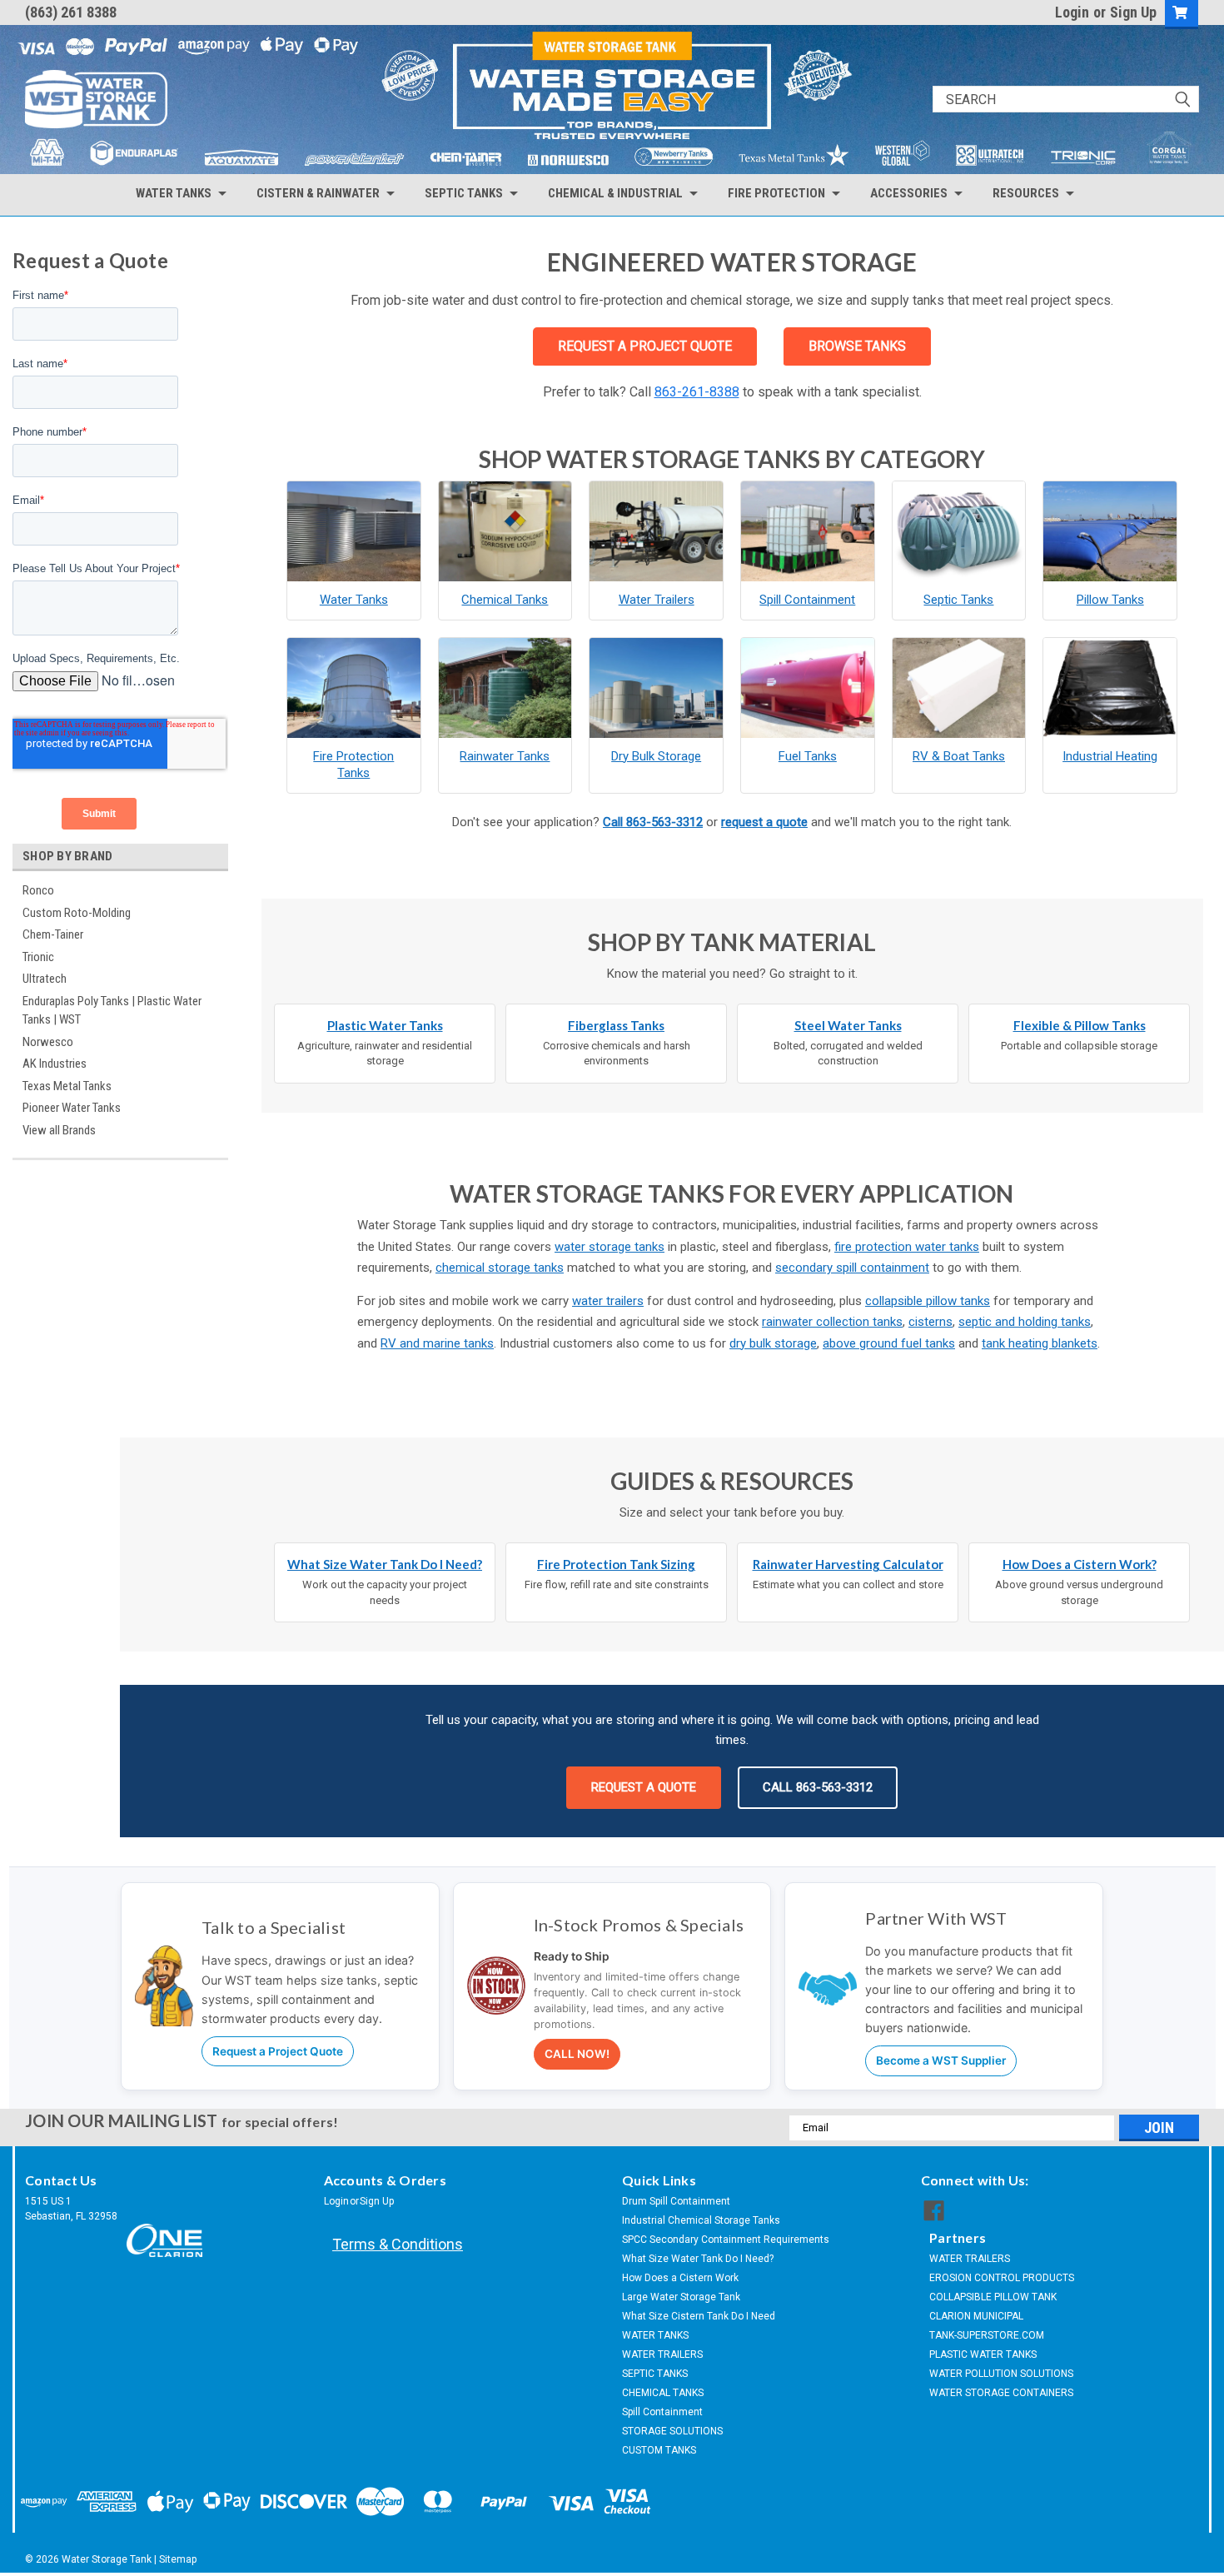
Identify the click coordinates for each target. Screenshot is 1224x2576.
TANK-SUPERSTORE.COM (987, 2335)
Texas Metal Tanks (67, 1086)
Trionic (38, 957)
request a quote (764, 822)
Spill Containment (662, 2412)
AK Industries (55, 1064)
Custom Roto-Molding (77, 913)
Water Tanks (174, 193)
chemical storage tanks (500, 1268)
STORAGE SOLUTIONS (672, 2431)
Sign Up (1133, 12)
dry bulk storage (773, 1343)
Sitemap (178, 2559)
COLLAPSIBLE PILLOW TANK (993, 2297)
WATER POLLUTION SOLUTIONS (1001, 2374)
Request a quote (644, 1787)
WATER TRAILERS (662, 2354)
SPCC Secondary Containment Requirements (726, 2240)
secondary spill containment (852, 1268)
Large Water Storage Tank (681, 2297)
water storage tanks (610, 1247)
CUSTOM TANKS (659, 2450)
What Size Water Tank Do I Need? (698, 2259)
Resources (1026, 193)
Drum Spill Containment (676, 2201)
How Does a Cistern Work (680, 2278)
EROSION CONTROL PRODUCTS (1002, 2278)
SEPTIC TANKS (655, 2374)
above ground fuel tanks (889, 1343)
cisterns (930, 1322)
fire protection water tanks (907, 1247)
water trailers (608, 1301)
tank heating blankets (1040, 1343)
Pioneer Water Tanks (72, 1108)
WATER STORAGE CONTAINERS (1001, 2393)
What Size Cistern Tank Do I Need (699, 2316)
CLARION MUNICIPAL (976, 2316)
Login (1072, 12)
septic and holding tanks (1025, 1322)
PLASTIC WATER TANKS (983, 2354)
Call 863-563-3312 (653, 822)
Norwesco (48, 1042)
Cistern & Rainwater (318, 193)
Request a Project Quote (278, 2051)
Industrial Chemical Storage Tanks (701, 2220)
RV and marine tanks (437, 1343)
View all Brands (59, 1130)
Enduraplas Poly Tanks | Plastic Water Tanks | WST (112, 1011)
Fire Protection (776, 193)
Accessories (909, 193)
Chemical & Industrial (615, 193)
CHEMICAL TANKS (663, 2393)
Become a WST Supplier (941, 2060)
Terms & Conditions (398, 2244)
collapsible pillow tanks (928, 1301)
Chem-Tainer (53, 934)
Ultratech (45, 979)
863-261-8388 (697, 392)
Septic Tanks (464, 193)
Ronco (38, 890)
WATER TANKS (655, 2335)
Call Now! (577, 2054)
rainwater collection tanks (832, 1322)
